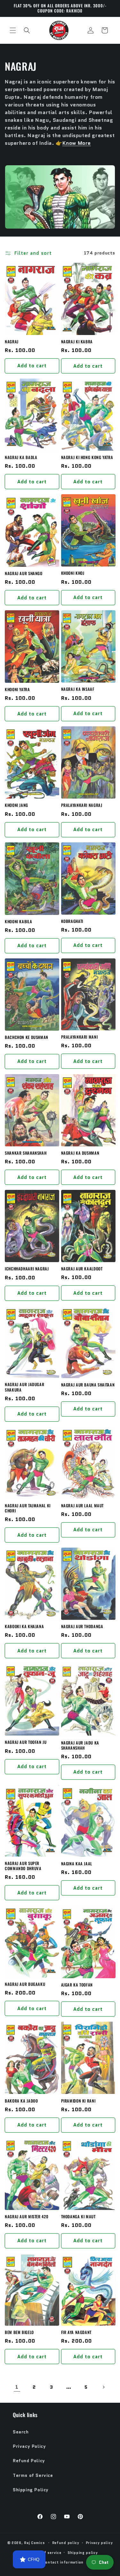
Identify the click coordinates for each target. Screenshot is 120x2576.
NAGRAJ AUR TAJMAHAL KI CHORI (28, 1508)
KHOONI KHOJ (73, 573)
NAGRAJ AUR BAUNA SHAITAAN (88, 1385)
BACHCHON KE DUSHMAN (27, 1037)
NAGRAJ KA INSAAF (78, 689)
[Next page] (103, 2387)
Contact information (63, 2562)
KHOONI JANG (16, 805)
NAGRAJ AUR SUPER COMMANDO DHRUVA (23, 1866)
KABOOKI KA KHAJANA (24, 1627)
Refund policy (66, 2543)
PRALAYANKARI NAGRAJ (82, 805)
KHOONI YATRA (17, 690)
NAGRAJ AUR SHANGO (24, 574)
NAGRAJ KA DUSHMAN (80, 1153)
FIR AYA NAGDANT (76, 2332)
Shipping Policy (31, 2490)
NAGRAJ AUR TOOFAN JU (26, 1742)
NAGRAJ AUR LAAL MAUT (83, 1506)
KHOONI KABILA (18, 922)
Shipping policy (83, 2553)
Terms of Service (33, 2475)
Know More (77, 143)
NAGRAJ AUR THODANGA (82, 1627)
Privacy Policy (29, 2446)
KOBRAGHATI (72, 921)
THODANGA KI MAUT (78, 2217)
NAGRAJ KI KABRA (77, 342)
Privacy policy (99, 2543)
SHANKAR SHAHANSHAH (26, 1153)
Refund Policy (29, 2461)
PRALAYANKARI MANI (80, 1037)
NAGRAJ (12, 342)
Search (21, 2432)
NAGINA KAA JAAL (77, 1864)
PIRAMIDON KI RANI (78, 2101)
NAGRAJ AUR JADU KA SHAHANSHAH (80, 1745)
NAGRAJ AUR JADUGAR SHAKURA (24, 1387)
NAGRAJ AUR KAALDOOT (82, 1269)
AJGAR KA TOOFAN (77, 1985)
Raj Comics (34, 2543)
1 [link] (17, 2387)
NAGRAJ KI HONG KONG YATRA (87, 457)
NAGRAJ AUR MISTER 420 (27, 2217)
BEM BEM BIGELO (19, 2332)
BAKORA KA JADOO (21, 2101)
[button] (13, 30)
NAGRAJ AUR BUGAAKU (25, 1984)
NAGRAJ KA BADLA (21, 457)
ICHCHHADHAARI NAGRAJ (27, 1269)
